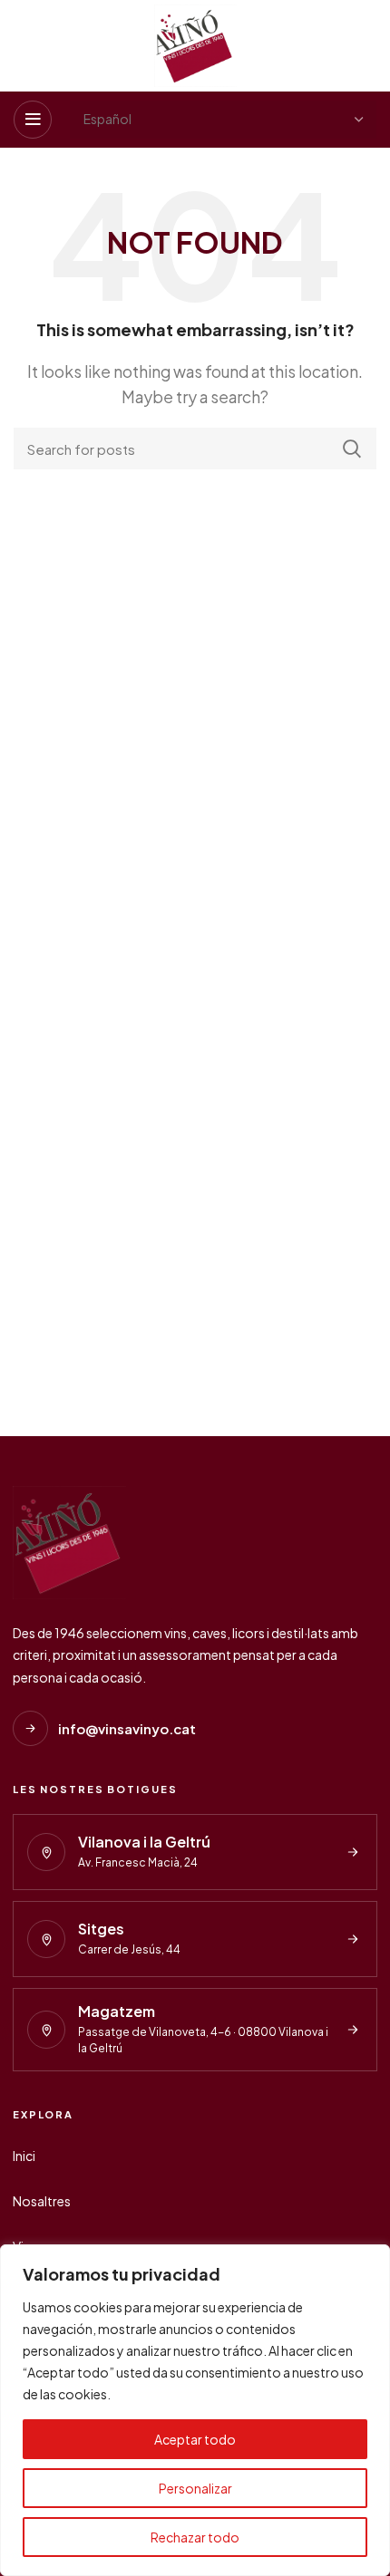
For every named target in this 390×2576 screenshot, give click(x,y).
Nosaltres (42, 2201)
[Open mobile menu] (33, 120)
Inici (24, 2156)
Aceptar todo (195, 2439)
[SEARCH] (352, 449)
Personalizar (195, 2488)
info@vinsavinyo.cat (127, 1728)
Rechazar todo (195, 2537)
